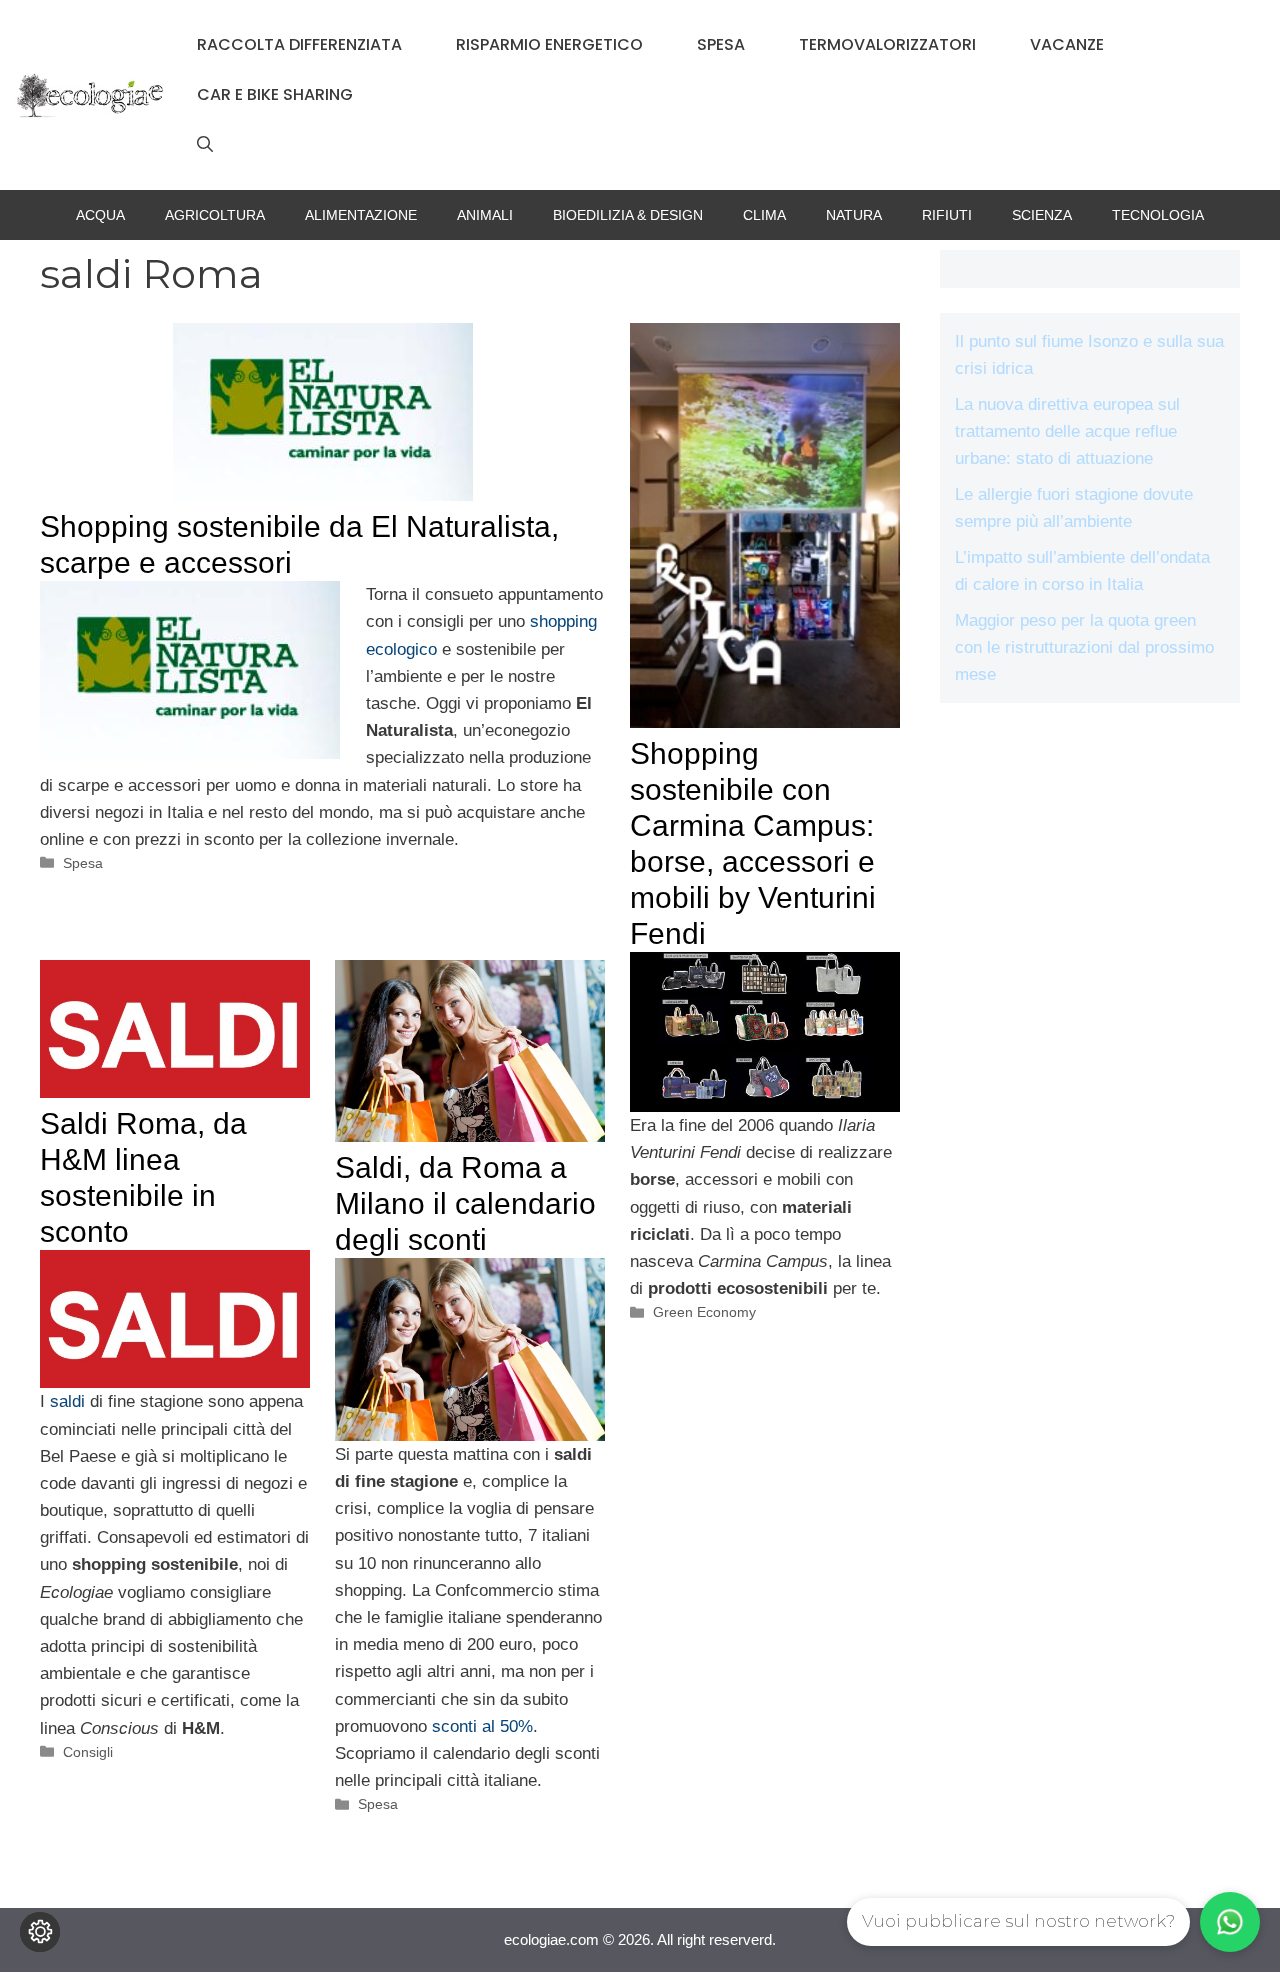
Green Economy (704, 1312)
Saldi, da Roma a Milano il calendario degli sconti (465, 1203)
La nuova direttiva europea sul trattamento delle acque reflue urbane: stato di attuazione (1067, 431)
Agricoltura (215, 215)
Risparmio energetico (549, 44)
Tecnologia (1158, 215)
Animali (485, 215)
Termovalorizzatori (887, 44)
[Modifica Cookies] (40, 1932)
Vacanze (1067, 44)
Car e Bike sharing (275, 94)
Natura (854, 215)
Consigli (88, 1752)
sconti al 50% (482, 1726)
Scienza (1042, 215)
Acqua (100, 215)
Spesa (721, 44)
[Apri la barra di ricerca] (205, 145)
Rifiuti (947, 215)
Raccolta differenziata (299, 44)
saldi (67, 1401)
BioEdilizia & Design (628, 215)
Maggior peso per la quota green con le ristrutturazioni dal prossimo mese (1084, 647)
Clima (764, 215)
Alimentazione (361, 215)
